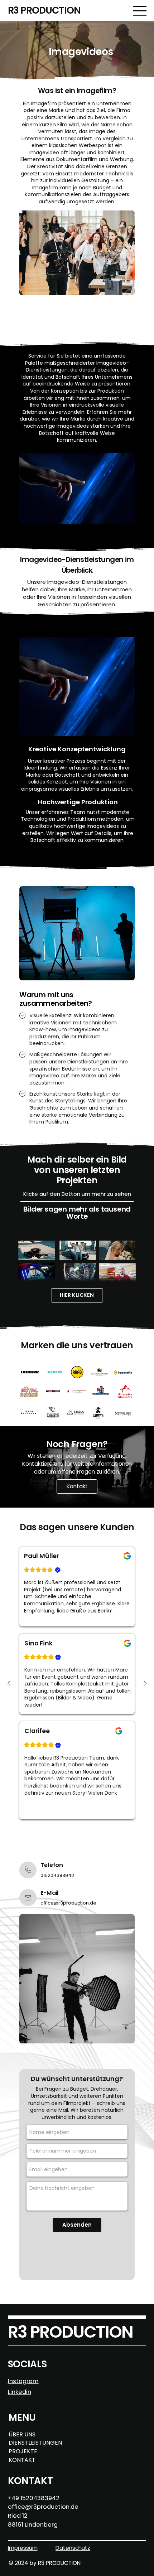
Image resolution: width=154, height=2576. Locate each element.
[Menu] (140, 10)
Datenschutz (73, 2548)
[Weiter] (145, 1683)
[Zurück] (9, 1683)
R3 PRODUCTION (44, 10)
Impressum (23, 2548)
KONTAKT (22, 2460)
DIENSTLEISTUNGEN (35, 2443)
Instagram (23, 2381)
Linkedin (20, 2392)
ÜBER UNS (22, 2434)
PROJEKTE (23, 2451)
